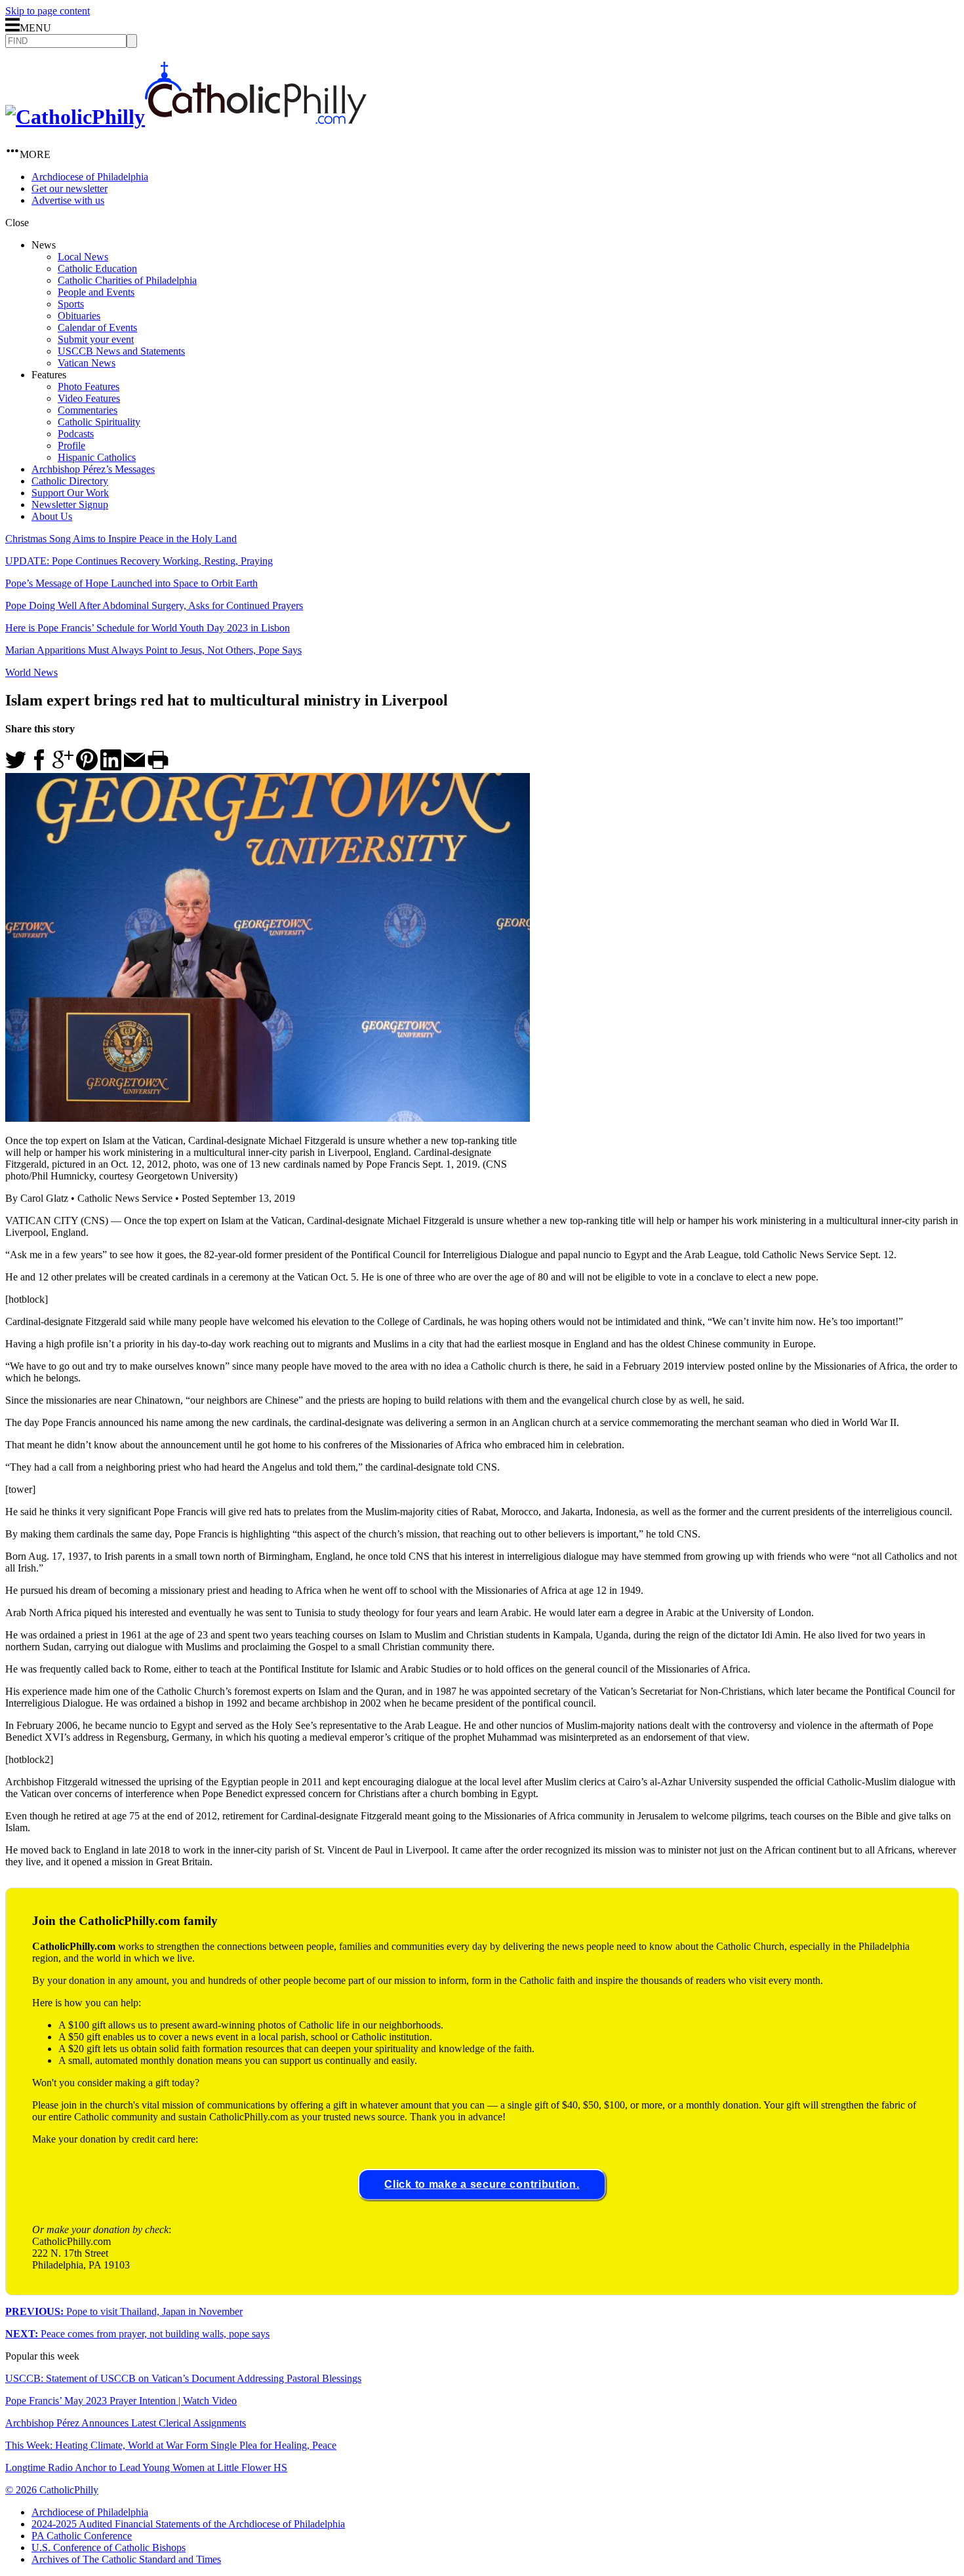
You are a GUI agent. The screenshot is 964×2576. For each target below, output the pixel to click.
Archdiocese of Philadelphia (90, 177)
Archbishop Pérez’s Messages (93, 469)
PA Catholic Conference (82, 2536)
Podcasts (76, 434)
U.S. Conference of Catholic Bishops (109, 2547)
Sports (71, 304)
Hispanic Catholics (97, 457)
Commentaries (88, 410)
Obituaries (79, 316)
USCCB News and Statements (121, 351)
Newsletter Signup (70, 505)
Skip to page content (48, 11)
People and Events (96, 292)
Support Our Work (70, 493)
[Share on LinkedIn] (111, 767)
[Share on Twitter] (16, 767)
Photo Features (89, 386)
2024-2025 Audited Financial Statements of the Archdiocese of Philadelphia (188, 2524)
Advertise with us (68, 200)
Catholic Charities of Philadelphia (127, 280)
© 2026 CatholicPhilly (52, 2490)
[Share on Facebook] (39, 767)
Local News (83, 257)
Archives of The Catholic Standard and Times (126, 2559)
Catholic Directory (70, 481)
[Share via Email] (134, 767)
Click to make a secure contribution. (482, 2184)
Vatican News (87, 363)
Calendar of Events (97, 327)
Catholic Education (97, 268)
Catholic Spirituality (99, 422)
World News (31, 672)
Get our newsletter (70, 188)
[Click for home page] (186, 117)
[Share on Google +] (63, 767)
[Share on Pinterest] (87, 767)
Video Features (89, 398)
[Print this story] (158, 767)
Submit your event (96, 339)
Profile (71, 446)
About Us (52, 516)
